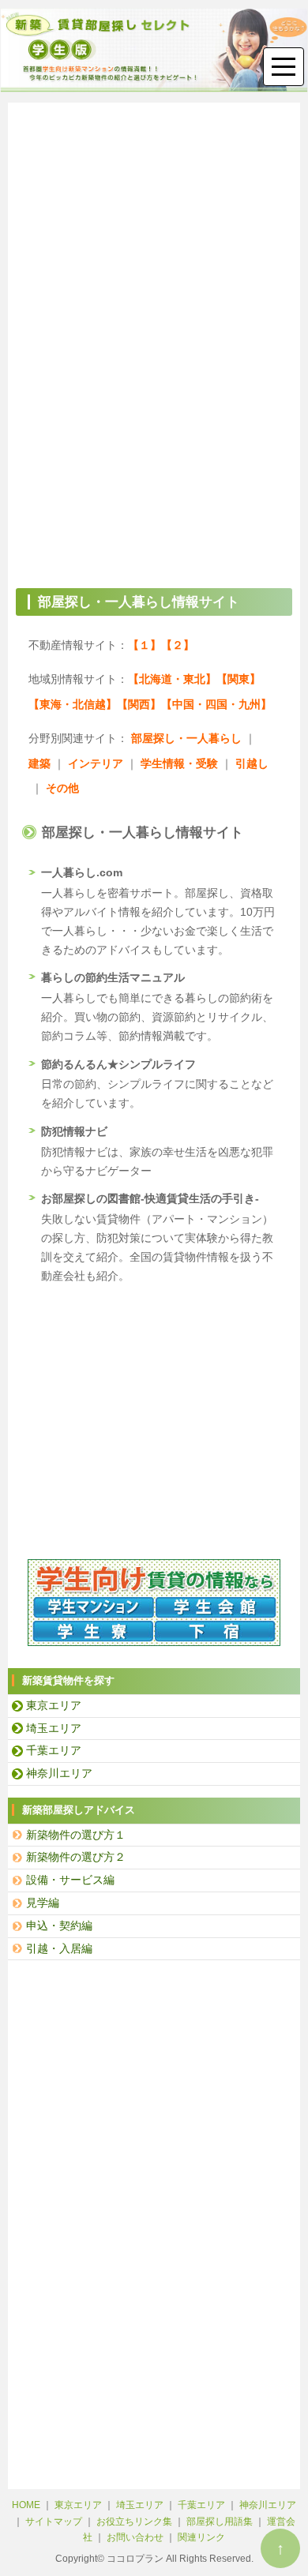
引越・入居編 (59, 1948)
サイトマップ (54, 2522)
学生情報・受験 (179, 763)
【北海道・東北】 (172, 679)
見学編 (43, 1903)
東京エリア (54, 1705)
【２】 (178, 645)
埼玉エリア (54, 1728)
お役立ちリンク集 (134, 2522)
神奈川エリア (59, 1773)
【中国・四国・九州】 (216, 704)
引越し (252, 763)
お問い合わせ (135, 2537)
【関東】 (239, 679)
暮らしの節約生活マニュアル (113, 977)
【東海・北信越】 (73, 704)
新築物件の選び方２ (76, 1857)
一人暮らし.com (82, 872)
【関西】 (139, 704)
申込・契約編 (59, 1925)
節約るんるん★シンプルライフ (118, 1064)
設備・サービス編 (70, 1880)
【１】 (145, 645)
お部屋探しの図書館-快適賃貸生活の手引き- (150, 1198)
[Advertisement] (154, 229)
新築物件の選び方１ (76, 1835)
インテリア (96, 763)
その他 (62, 788)
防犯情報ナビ (74, 1131)
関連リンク (201, 2537)
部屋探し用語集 (221, 2522)
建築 (39, 763)
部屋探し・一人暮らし (186, 738)
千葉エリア (54, 1750)
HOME (26, 2505)
